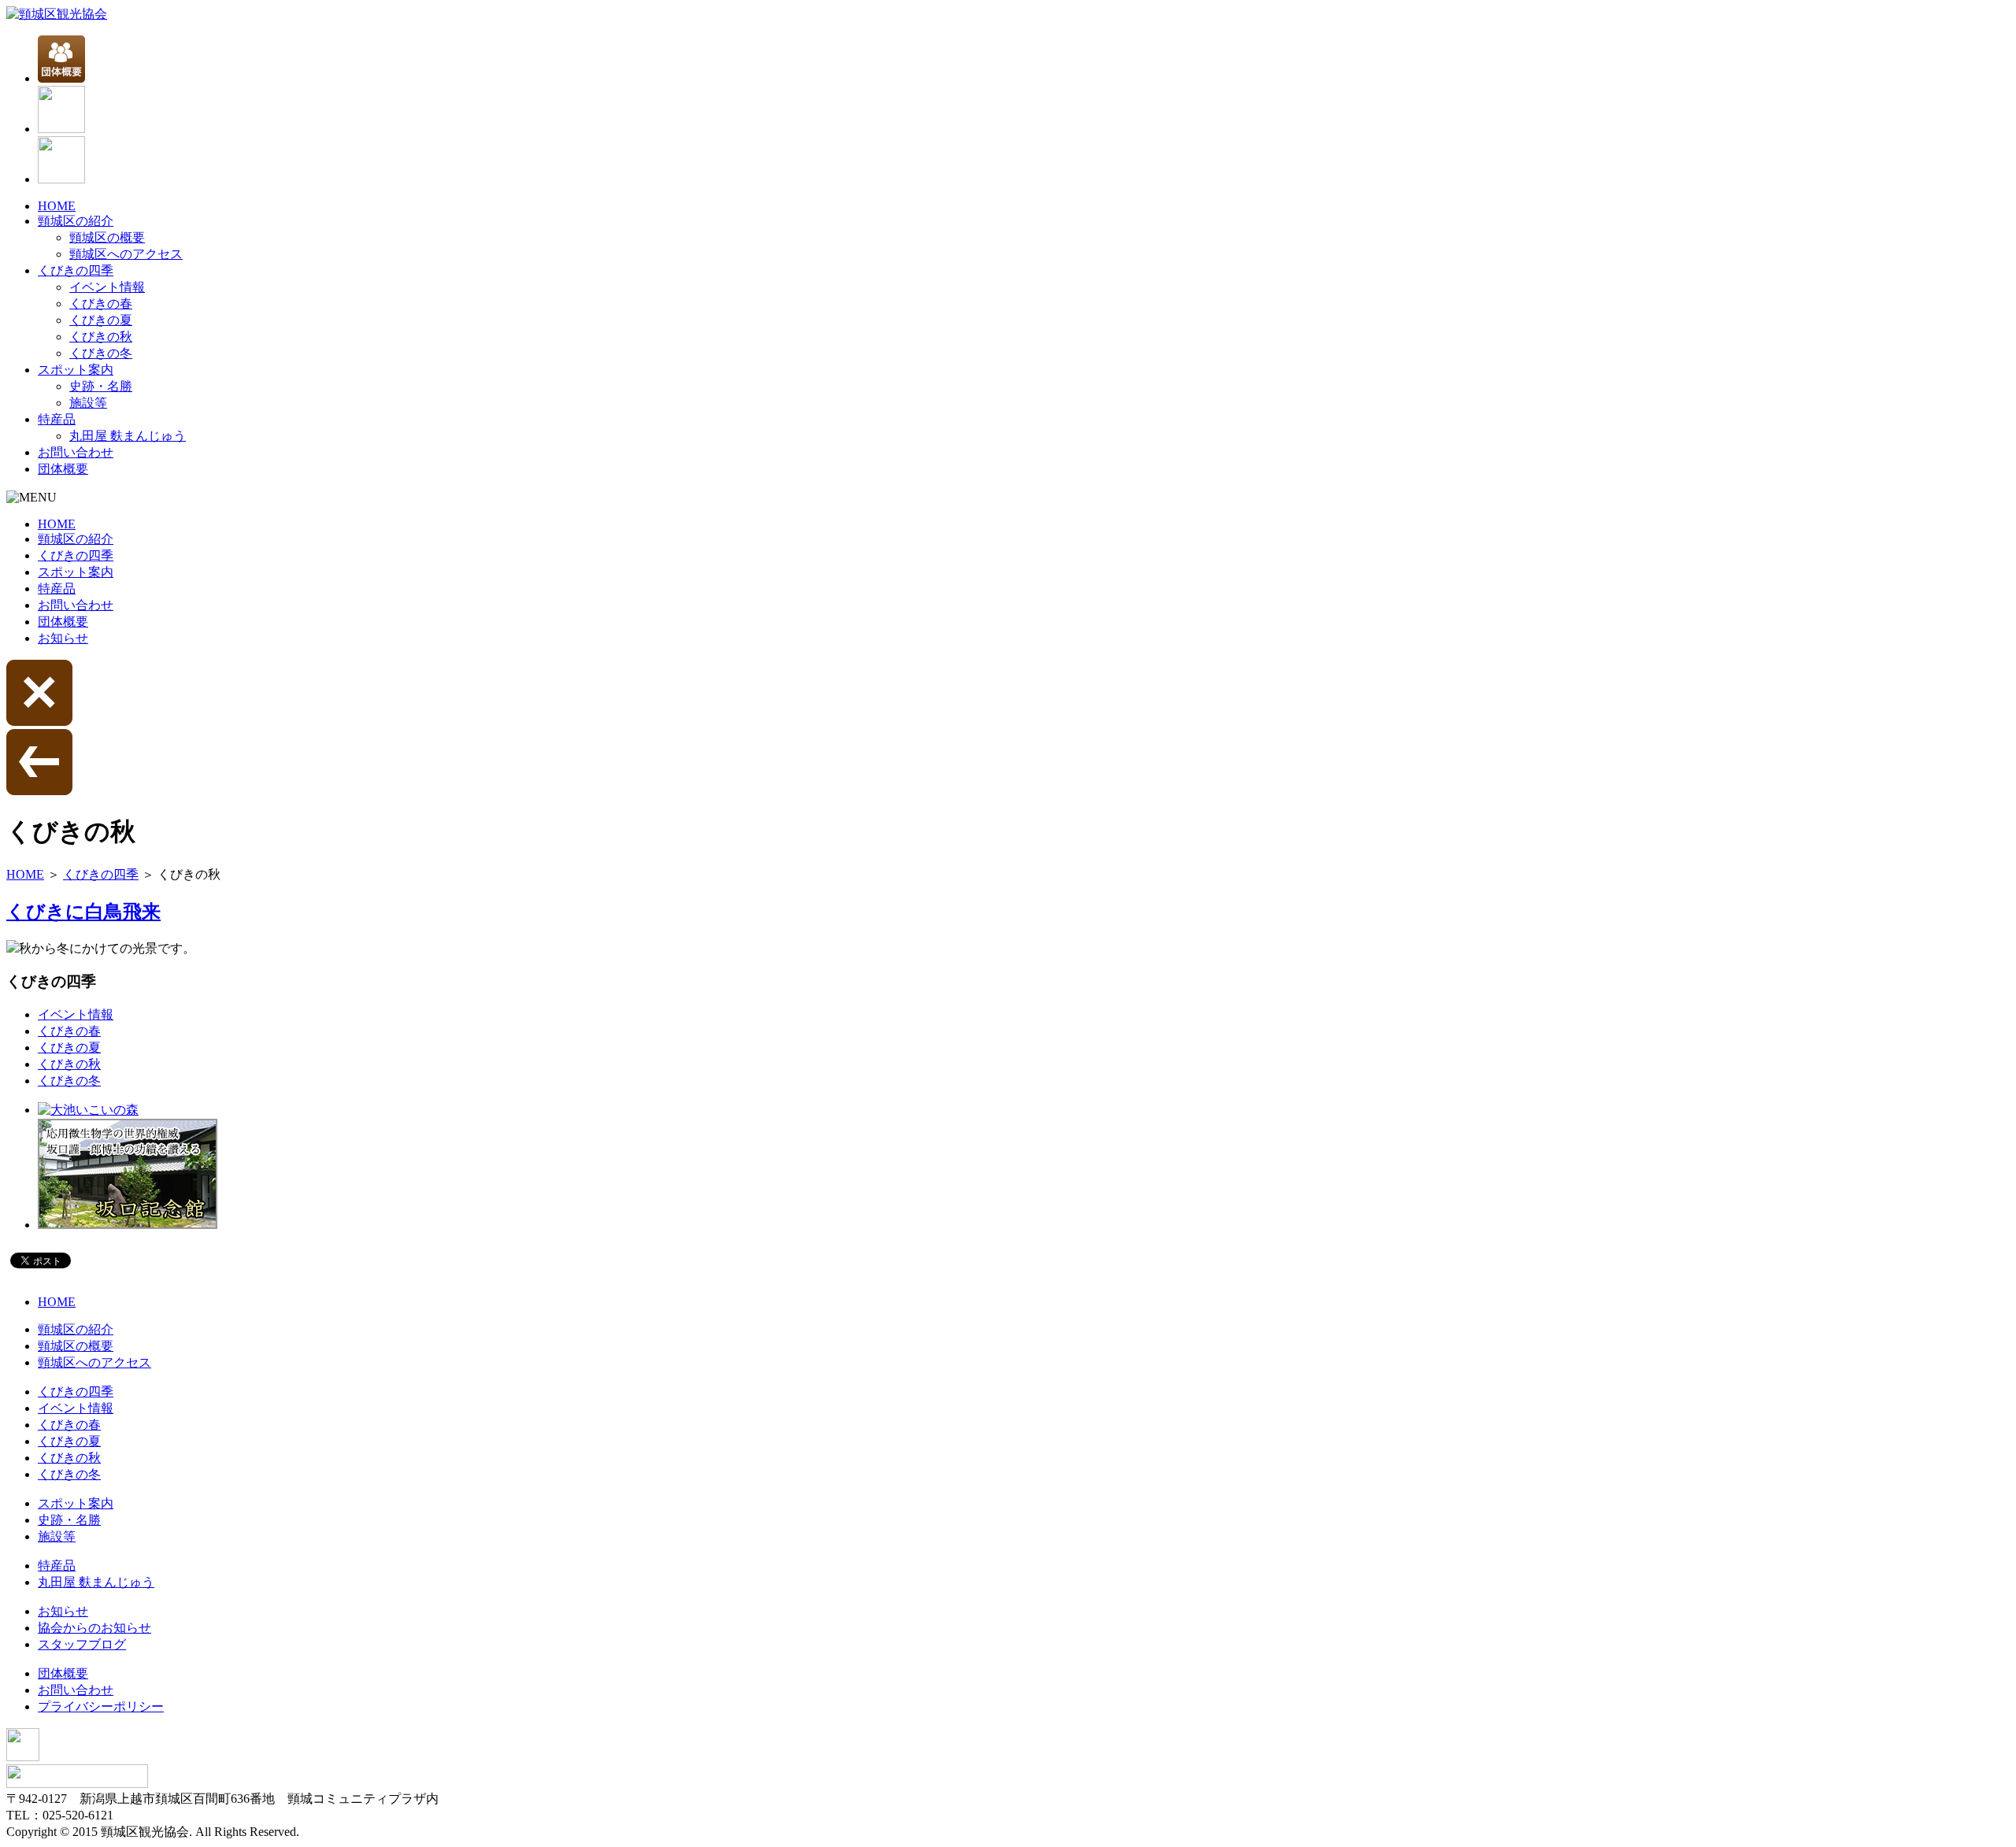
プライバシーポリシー (101, 1706)
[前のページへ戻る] (39, 791)
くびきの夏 (101, 320)
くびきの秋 (101, 337)
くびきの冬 (101, 353)
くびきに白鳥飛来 (83, 912)
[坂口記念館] (128, 1225)
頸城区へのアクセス (126, 254)
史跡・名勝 (101, 386)
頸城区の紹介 (76, 221)
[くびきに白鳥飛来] (13, 948)
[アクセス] (61, 179)
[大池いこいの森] (88, 1110)
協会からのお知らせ (94, 1628)
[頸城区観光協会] (57, 14)
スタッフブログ (82, 1644)
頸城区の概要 (107, 237)
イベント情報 (107, 287)
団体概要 (63, 469)
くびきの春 (101, 304)
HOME (57, 206)
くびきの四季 (76, 270)
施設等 (88, 403)
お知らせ (63, 638)
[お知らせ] (61, 129)
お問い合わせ (76, 452)
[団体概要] (61, 78)
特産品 (57, 419)
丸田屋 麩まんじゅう (128, 436)
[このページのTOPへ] (23, 1757)
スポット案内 (76, 370)
